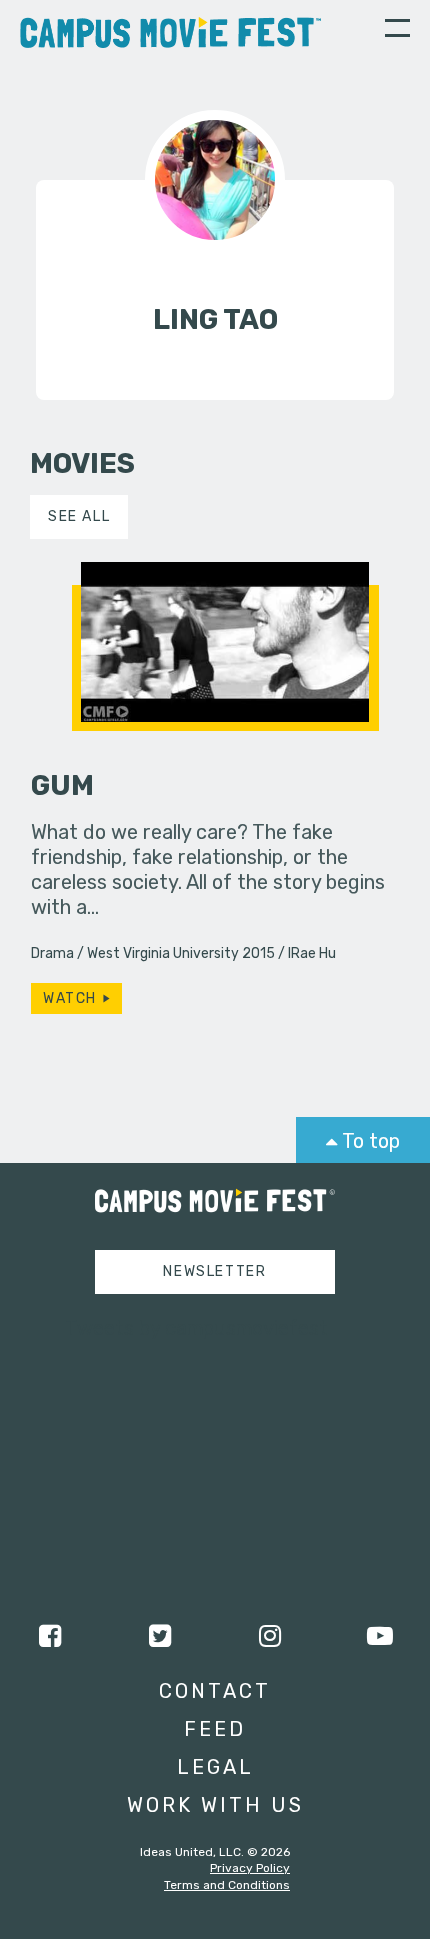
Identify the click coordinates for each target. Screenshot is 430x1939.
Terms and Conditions (227, 1885)
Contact (215, 1691)
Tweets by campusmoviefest (196, 1328)
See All (79, 516)
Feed (215, 1729)
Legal (215, 1767)
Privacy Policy (250, 1868)
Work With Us (215, 1805)
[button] (397, 31)
